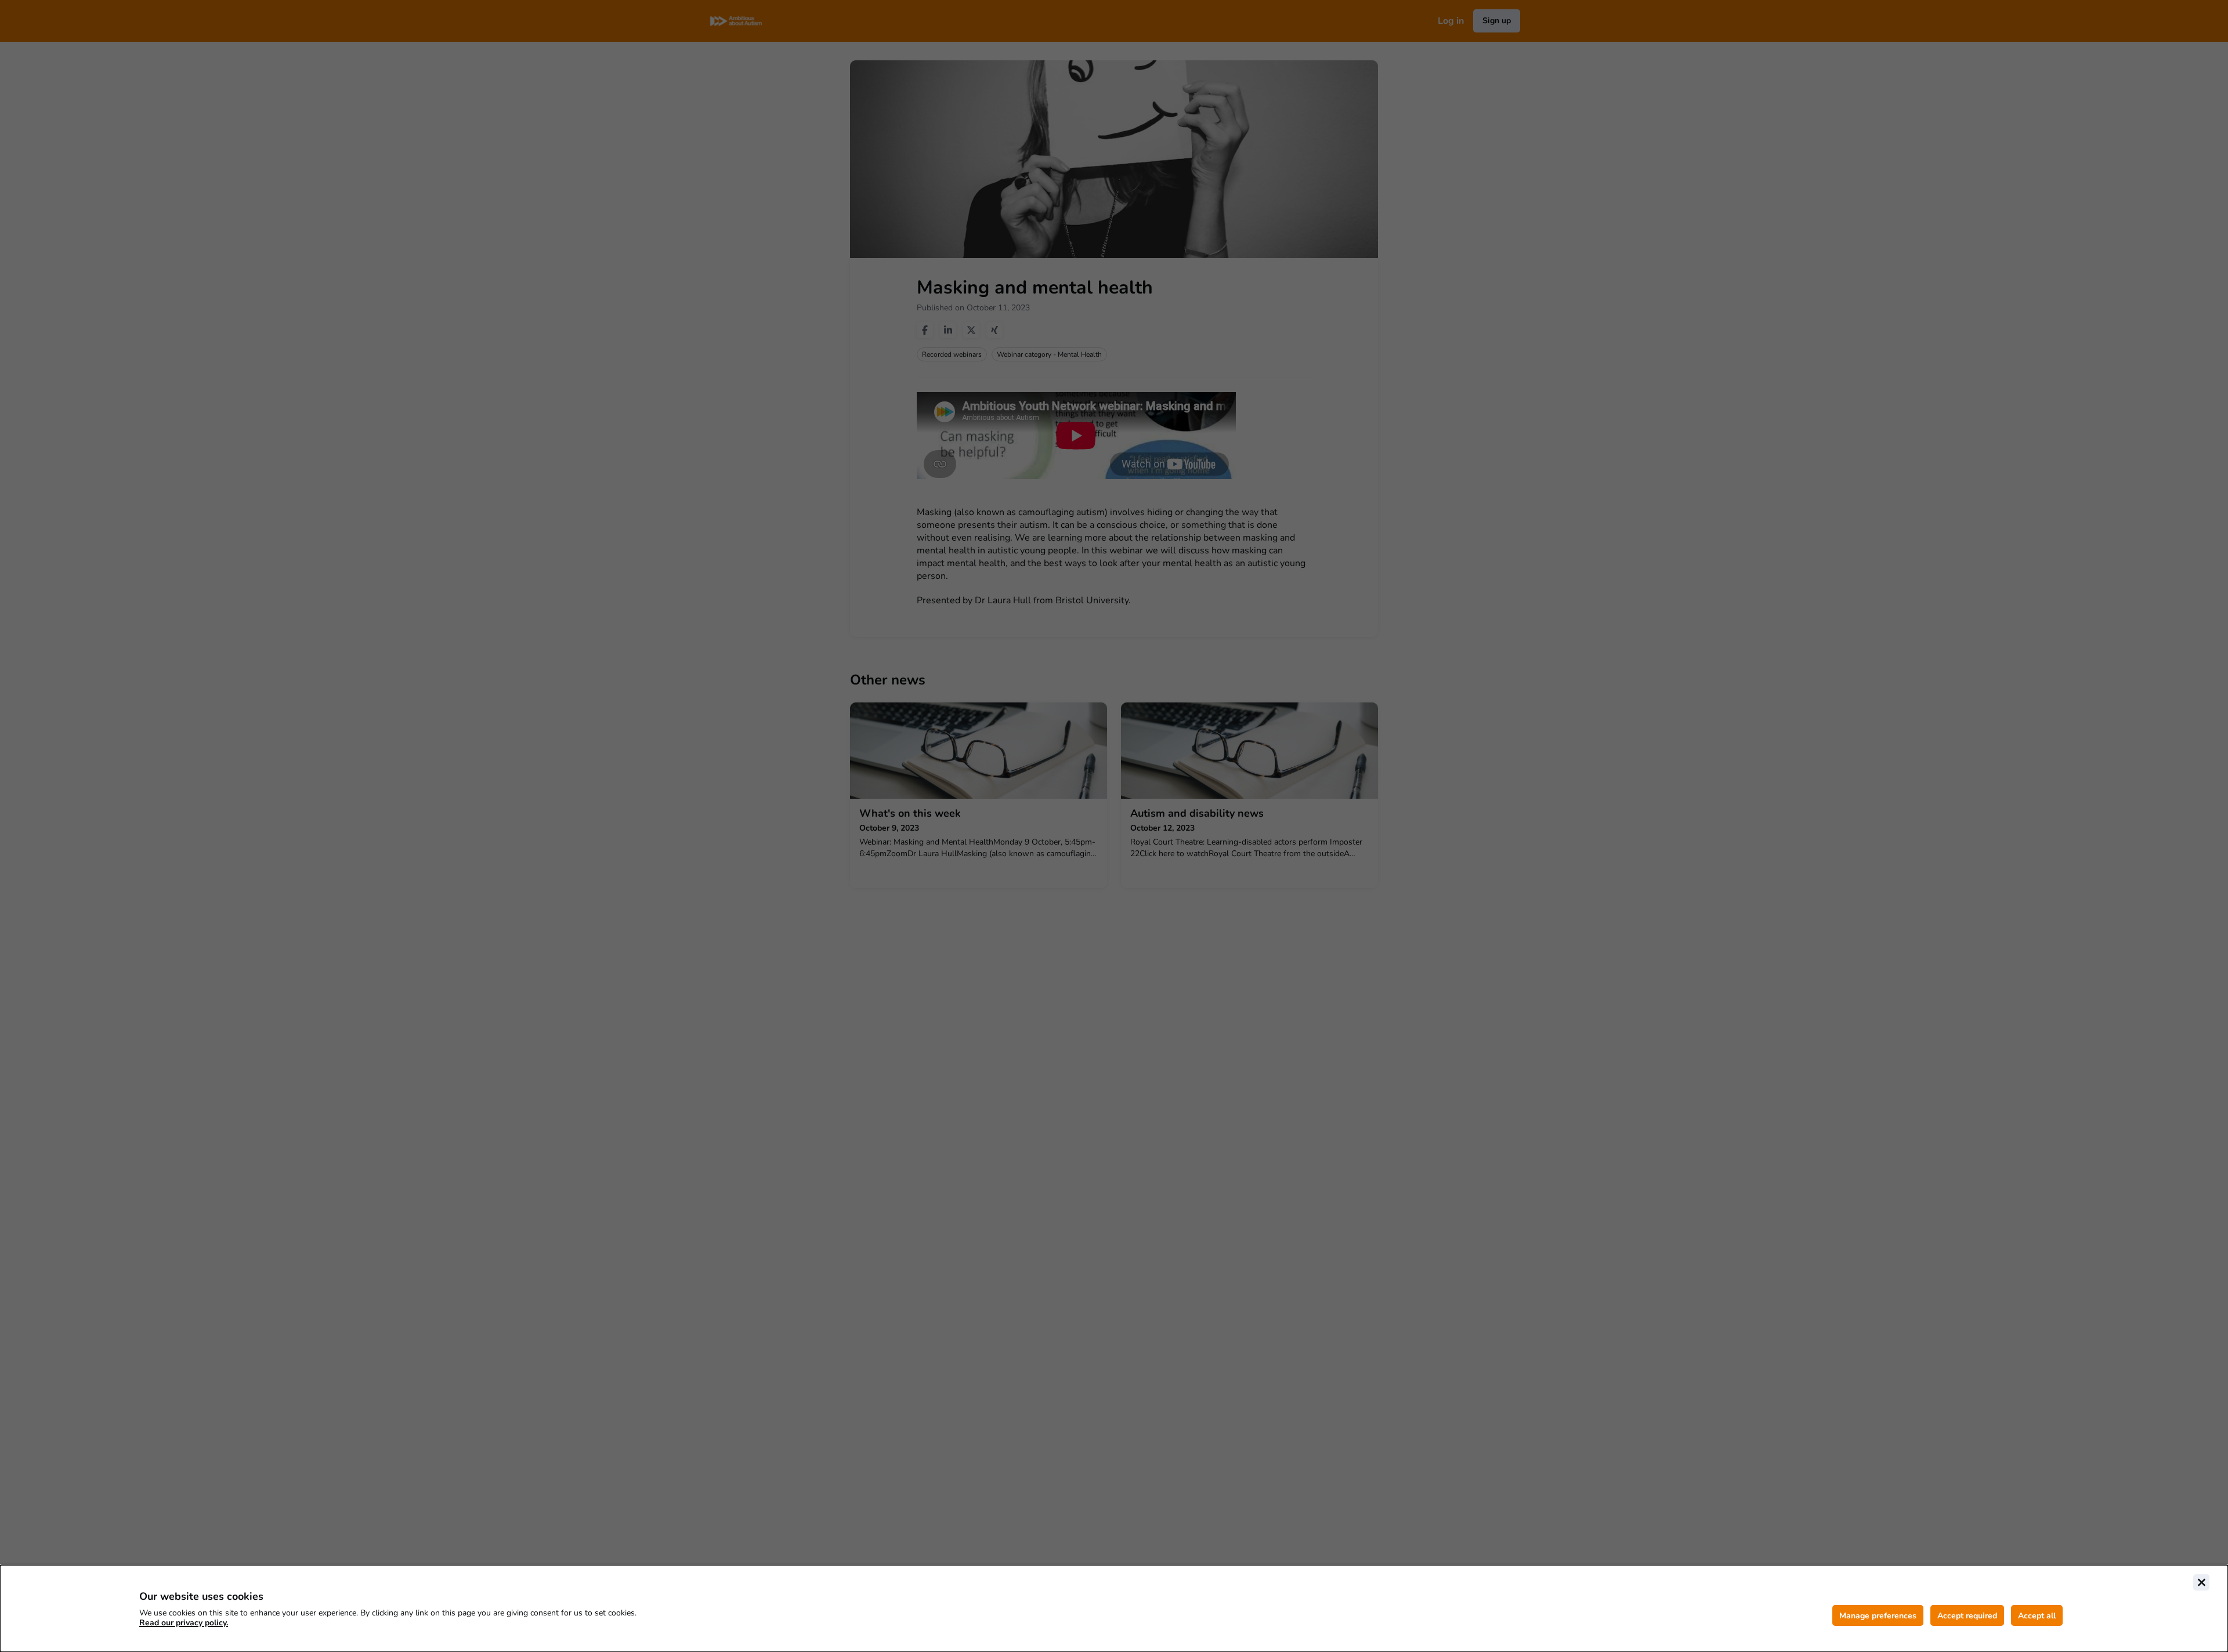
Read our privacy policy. (184, 1623)
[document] (1114, 1608)
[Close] (2201, 1582)
